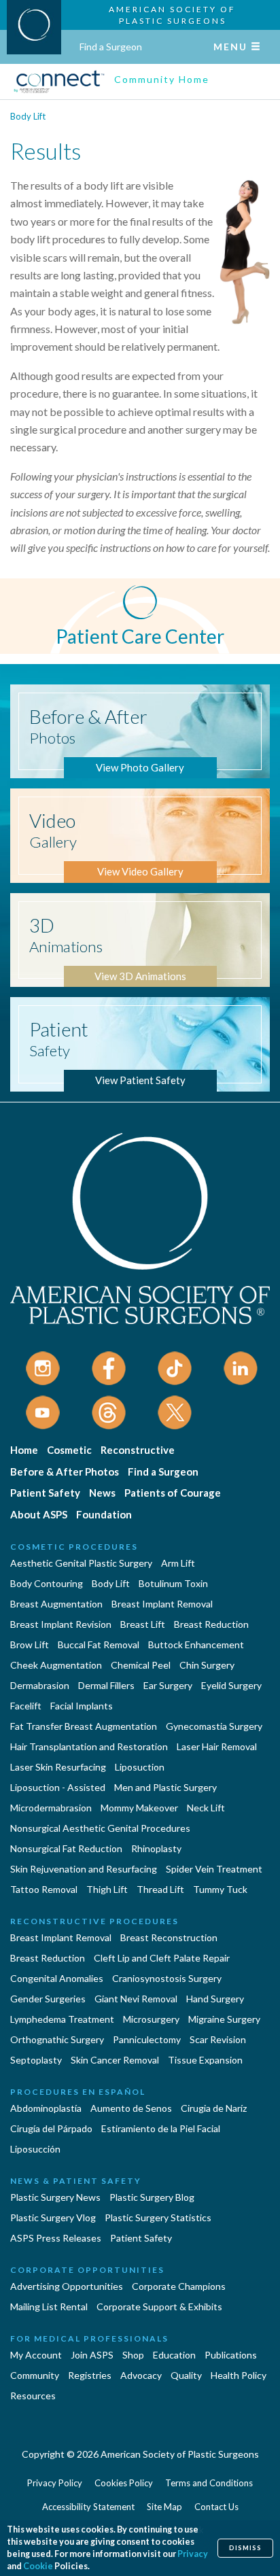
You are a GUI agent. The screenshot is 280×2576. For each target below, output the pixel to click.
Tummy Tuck (220, 1889)
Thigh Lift (107, 1889)
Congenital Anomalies (57, 1978)
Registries (90, 2375)
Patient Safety (45, 1493)
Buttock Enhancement (196, 1644)
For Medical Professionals (89, 2338)
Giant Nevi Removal (136, 1999)
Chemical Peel (141, 1665)
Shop (133, 2355)
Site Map (164, 2507)
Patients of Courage (173, 1493)
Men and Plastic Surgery (165, 1787)
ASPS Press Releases (56, 2238)
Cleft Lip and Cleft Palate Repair (162, 1958)
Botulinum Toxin (173, 1583)
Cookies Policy (124, 2483)
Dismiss (245, 2548)
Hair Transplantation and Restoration (89, 1746)
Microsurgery (151, 2019)
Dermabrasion (40, 1685)
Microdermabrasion (51, 1808)
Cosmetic (69, 1450)
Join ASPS (92, 2355)
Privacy (193, 2554)
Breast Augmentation (56, 1604)
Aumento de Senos (131, 2108)
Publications (231, 2355)
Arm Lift (178, 1563)
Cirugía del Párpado (51, 2128)
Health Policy (239, 2375)
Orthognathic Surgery (57, 2039)
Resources (33, 2396)
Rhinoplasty (156, 1848)
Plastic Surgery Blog (152, 2197)
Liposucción (35, 2149)
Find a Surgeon (111, 47)
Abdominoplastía (46, 2108)
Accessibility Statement (88, 2507)
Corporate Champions (179, 2286)
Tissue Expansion (205, 2060)
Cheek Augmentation (56, 1665)
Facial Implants (82, 1706)
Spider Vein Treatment (214, 1869)
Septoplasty (36, 2060)
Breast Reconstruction (169, 1937)
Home (24, 1450)
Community (35, 2375)
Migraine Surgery (224, 2019)
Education (174, 2355)
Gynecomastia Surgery (214, 1726)
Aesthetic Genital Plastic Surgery (81, 1563)
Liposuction (140, 1767)
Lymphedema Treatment (62, 2019)
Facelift (26, 1706)
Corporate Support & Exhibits (159, 2307)
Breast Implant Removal (162, 1604)
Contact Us (216, 2507)
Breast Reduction (211, 1624)
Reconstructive (138, 1450)
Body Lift (28, 116)
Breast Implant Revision (61, 1624)
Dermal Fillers (106, 1685)
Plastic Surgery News (55, 2197)
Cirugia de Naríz (214, 2108)
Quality (186, 2375)
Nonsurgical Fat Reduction (66, 1848)
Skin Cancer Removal (115, 2060)
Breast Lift (143, 1624)
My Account (36, 2355)
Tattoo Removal (44, 1889)
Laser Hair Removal (217, 1746)
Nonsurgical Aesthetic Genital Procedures (100, 1828)
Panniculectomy (147, 2039)
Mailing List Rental (49, 2307)
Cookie (38, 2566)
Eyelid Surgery (231, 1685)
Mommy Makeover (139, 1808)
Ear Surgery (168, 1685)
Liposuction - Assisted (58, 1787)
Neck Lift (206, 1808)
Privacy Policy (55, 2483)
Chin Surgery (207, 1665)
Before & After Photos (65, 1472)
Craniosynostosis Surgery (167, 1978)
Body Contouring (47, 1583)
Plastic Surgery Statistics (158, 2217)
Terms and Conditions (209, 2483)
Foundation (104, 1514)
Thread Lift (160, 1889)
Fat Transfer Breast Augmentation (84, 1726)
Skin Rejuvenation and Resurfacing (84, 1869)
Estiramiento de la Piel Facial (161, 2128)
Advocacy (141, 2375)
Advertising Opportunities (67, 2286)
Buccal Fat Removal (99, 1644)
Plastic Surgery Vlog (53, 2217)
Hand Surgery (215, 1999)
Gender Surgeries (48, 1999)
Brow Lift (30, 1644)
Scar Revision (218, 2039)
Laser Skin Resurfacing (58, 1767)
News (102, 1493)
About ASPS (39, 1514)
